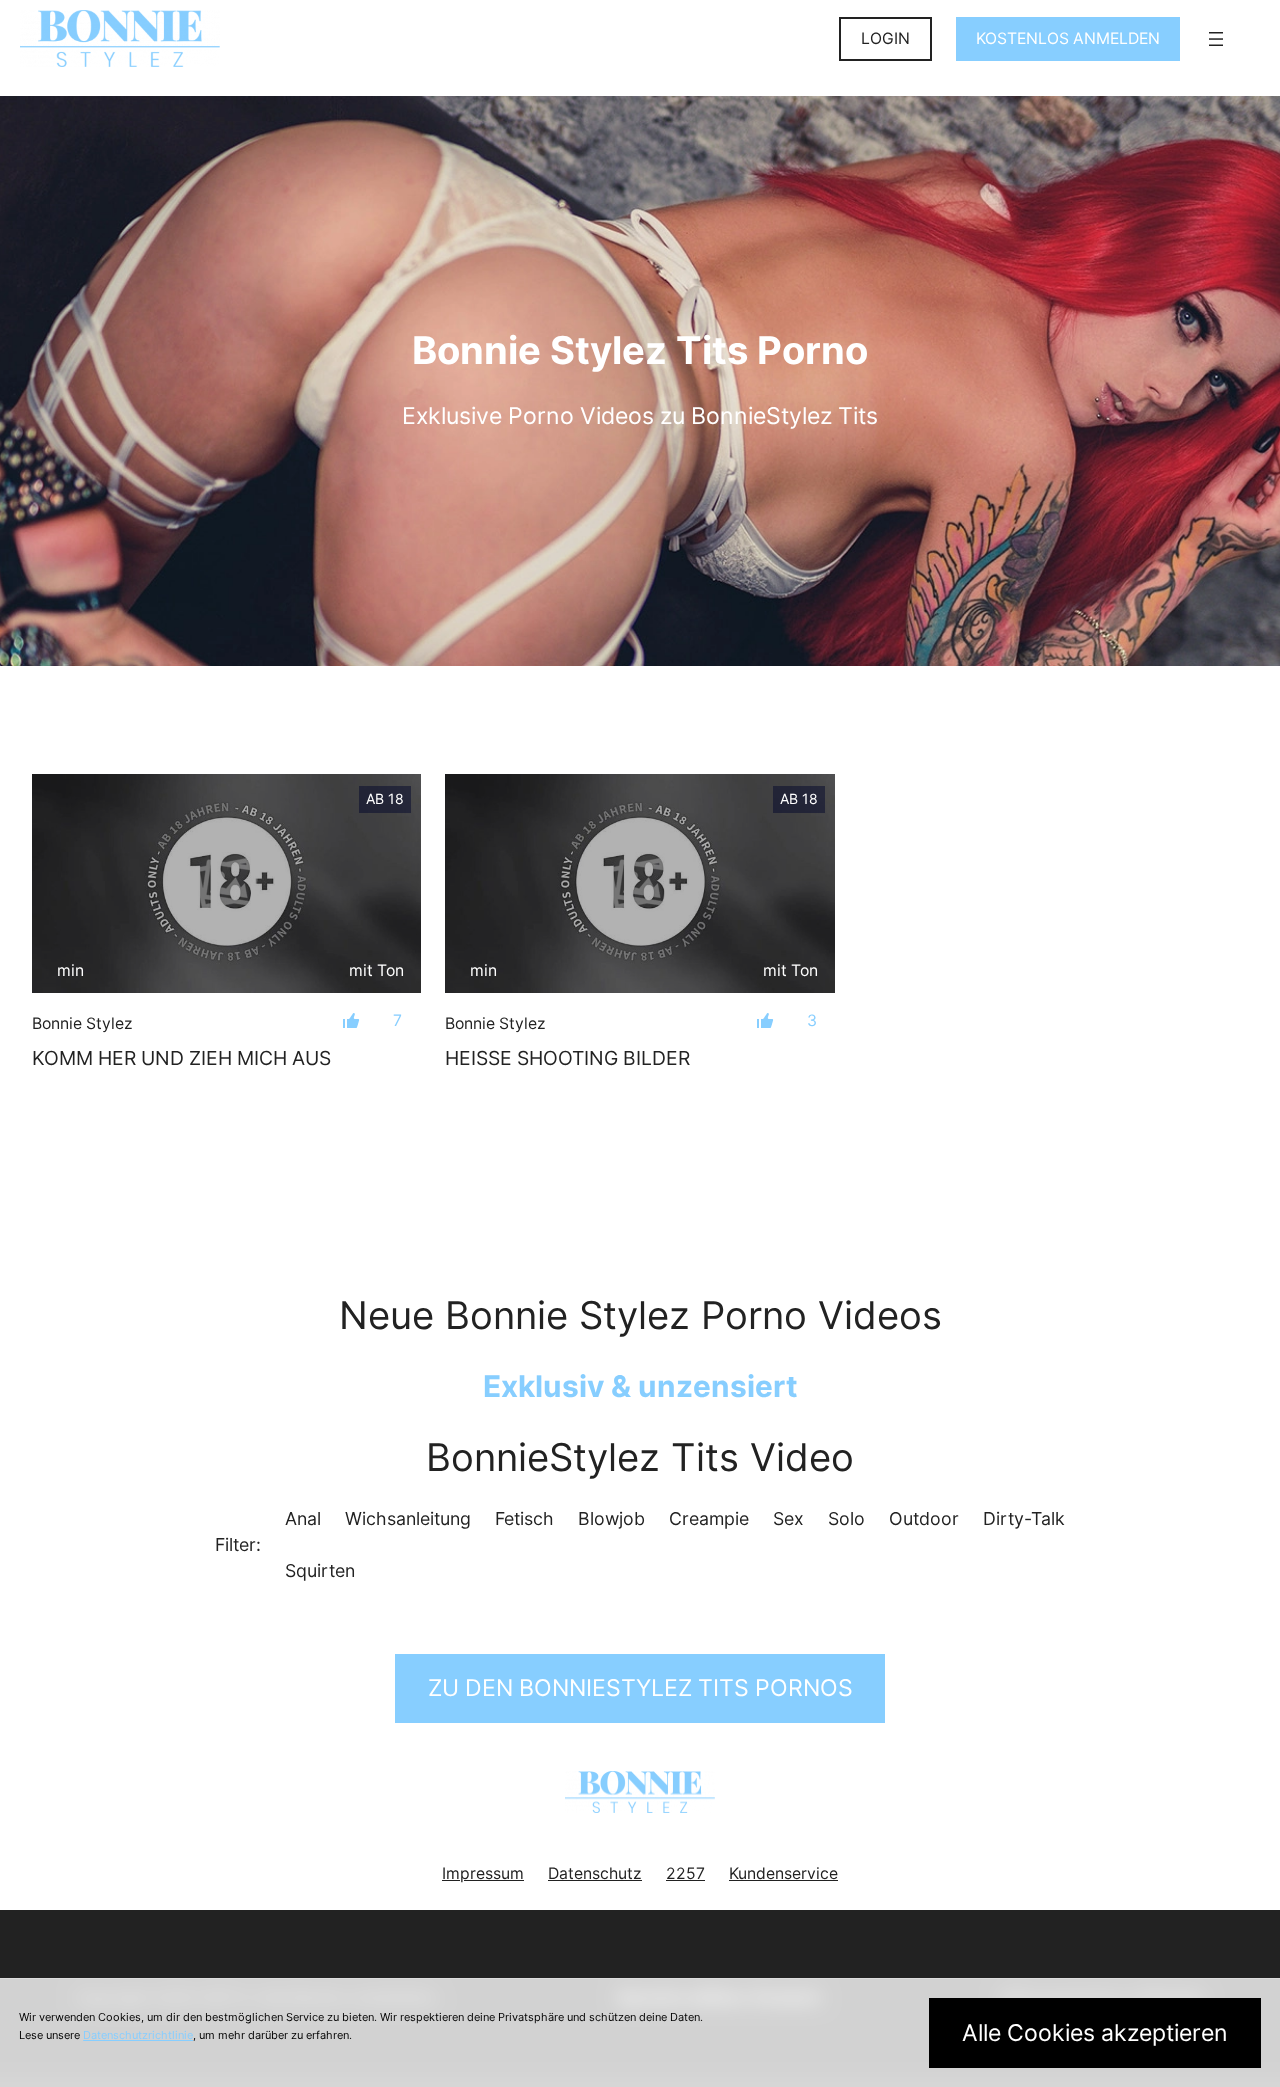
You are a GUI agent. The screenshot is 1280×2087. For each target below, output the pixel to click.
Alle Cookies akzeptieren (1095, 2033)
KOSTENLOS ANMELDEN (1068, 38)
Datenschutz (595, 1873)
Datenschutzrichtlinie (138, 2035)
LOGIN (885, 38)
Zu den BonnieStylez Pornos (640, 1688)
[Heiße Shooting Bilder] (639, 883)
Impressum (483, 1873)
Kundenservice (783, 1873)
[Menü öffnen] (1216, 39)
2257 (685, 1873)
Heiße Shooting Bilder (567, 1058)
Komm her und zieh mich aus (181, 1058)
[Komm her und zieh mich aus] (226, 883)
